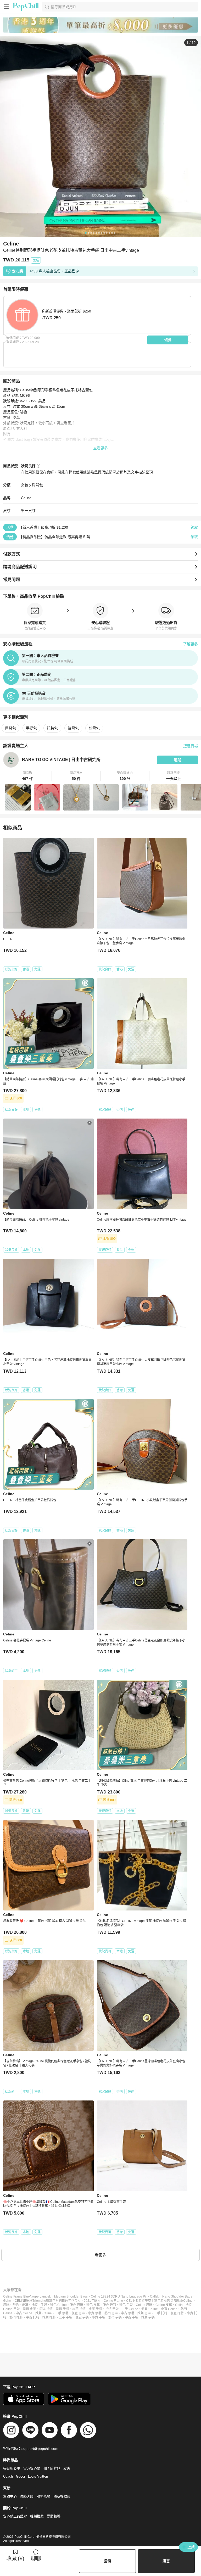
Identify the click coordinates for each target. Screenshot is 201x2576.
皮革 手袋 (95, 2309)
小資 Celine (169, 2309)
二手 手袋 (66, 2317)
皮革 (25, 2305)
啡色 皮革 (93, 2305)
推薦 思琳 (144, 2313)
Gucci (20, 2476)
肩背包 (37, 485)
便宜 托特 (177, 2313)
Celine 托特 (183, 2305)
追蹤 (177, 760)
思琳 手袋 (62, 2309)
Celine (26, 498)
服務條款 (43, 2496)
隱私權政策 (62, 2496)
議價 (107, 2561)
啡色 (16, 2305)
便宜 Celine (150, 2309)
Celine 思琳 (144, 2305)
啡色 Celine (58, 2305)
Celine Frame (113, 2301)
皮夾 (67, 2468)
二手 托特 (161, 2313)
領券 (168, 340)
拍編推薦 (37, 2516)
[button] (27, 776)
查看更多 (100, 448)
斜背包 (94, 728)
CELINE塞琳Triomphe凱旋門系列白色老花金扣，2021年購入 (58, 2301)
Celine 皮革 (164, 2305)
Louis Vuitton (38, 2476)
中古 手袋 (132, 2317)
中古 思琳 (128, 2313)
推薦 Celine (44, 2313)
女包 (25, 485)
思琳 (6, 2305)
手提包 (31, 728)
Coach (8, 2476)
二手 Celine (130, 2309)
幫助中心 (10, 2496)
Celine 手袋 (11, 2309)
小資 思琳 (95, 2313)
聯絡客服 (27, 2496)
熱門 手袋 (115, 2317)
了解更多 (191, 644)
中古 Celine (24, 2313)
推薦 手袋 (148, 2317)
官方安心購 (32, 2468)
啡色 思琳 (77, 2305)
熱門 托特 (16, 2317)
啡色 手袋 (126, 2305)
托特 (35, 2305)
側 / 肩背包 (52, 2468)
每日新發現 (12, 2468)
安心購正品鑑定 (15, 2516)
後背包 (73, 728)
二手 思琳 (62, 2313)
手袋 (44, 2305)
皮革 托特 (79, 2309)
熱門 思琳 (111, 2313)
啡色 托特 (110, 2305)
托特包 (52, 728)
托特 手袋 (112, 2309)
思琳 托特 (46, 2309)
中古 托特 (33, 2317)
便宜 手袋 (82, 2317)
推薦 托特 (49, 2317)
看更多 (100, 2255)
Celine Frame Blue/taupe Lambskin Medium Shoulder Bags (45, 2296)
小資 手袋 (99, 2317)
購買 (166, 2561)
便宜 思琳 (78, 2313)
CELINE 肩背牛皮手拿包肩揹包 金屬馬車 (155, 2301)
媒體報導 (54, 2516)
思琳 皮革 (29, 2309)
